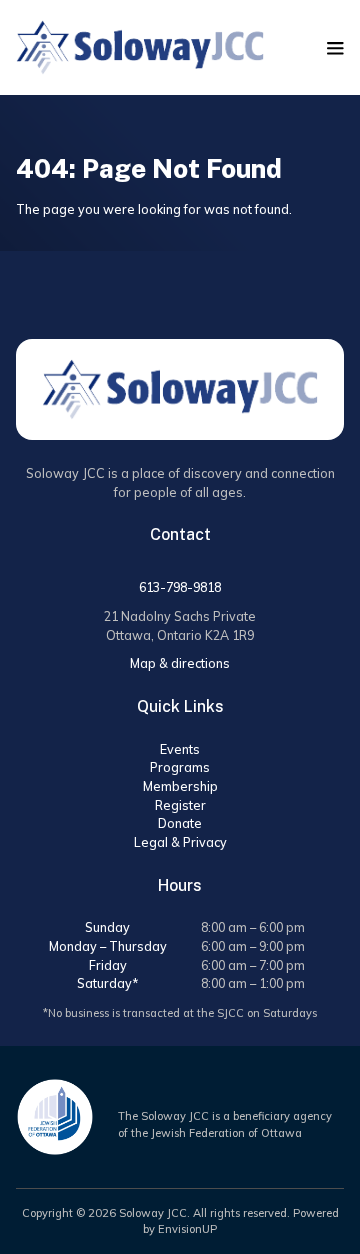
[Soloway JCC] (140, 47)
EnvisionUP (187, 1229)
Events (180, 749)
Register (180, 805)
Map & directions (180, 663)
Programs (180, 767)
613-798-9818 (180, 587)
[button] (335, 48)
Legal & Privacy (180, 842)
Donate (180, 823)
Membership (180, 786)
